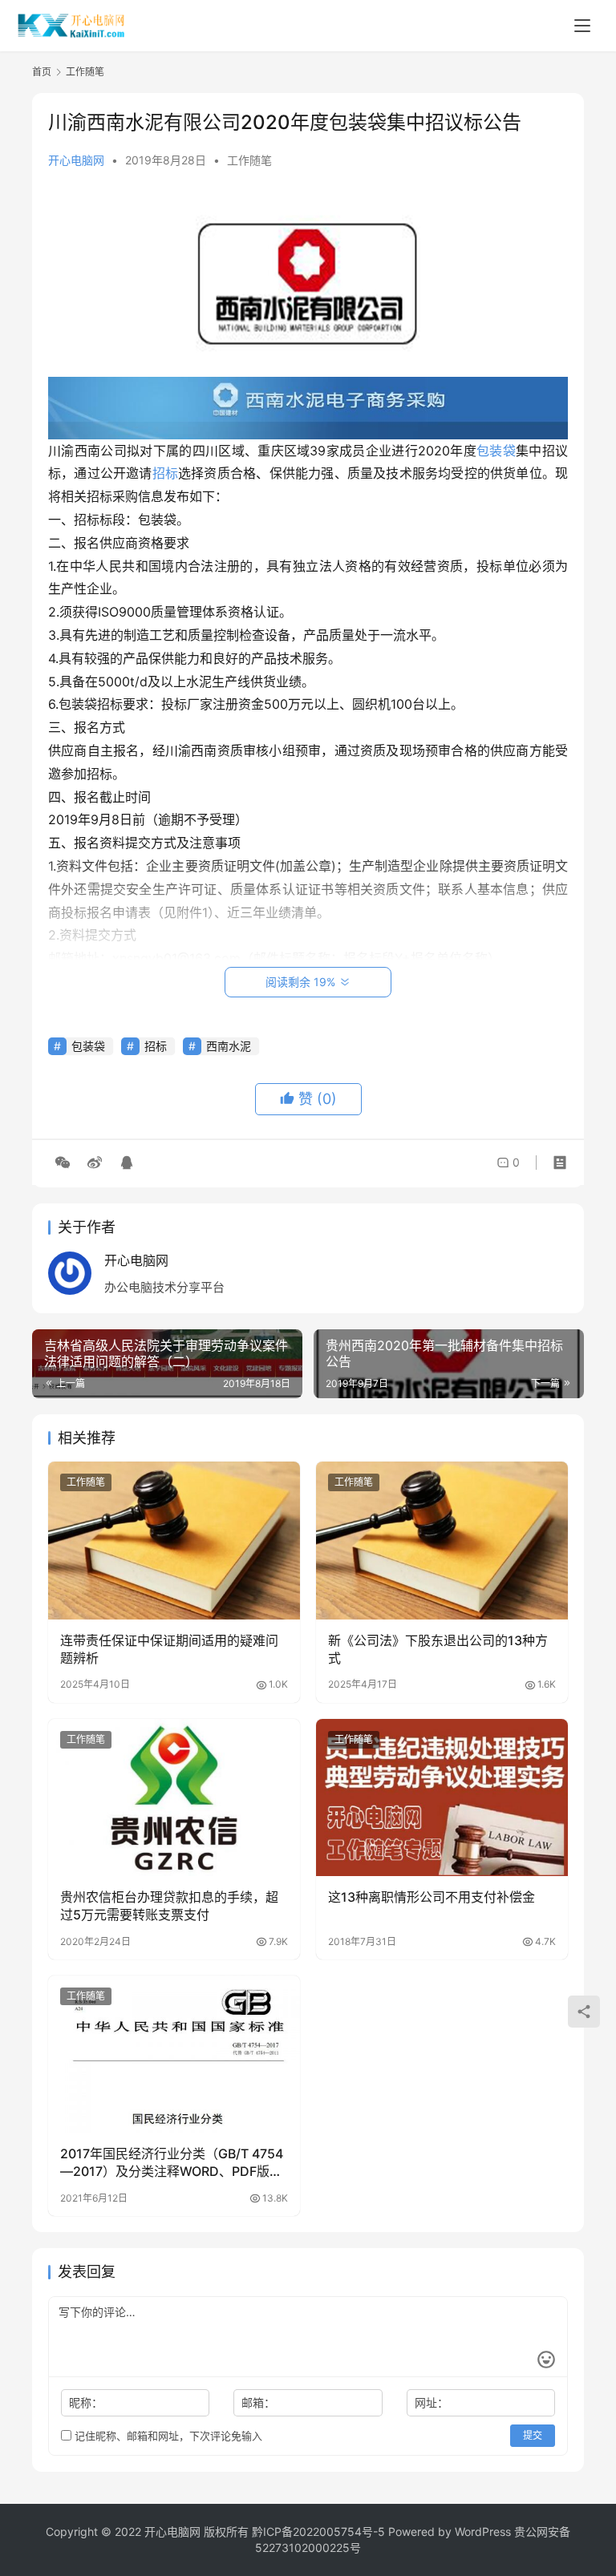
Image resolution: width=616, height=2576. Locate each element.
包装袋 (496, 451)
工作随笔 (249, 160)
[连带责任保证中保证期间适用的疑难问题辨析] (174, 1540)
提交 (533, 2435)
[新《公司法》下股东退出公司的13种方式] (442, 1540)
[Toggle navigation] (582, 26)
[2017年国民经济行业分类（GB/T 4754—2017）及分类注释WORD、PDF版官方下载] (174, 2054)
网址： (432, 2402)
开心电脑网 (76, 160)
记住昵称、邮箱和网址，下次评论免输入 (167, 2436)
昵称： (86, 2402)
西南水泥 (229, 1046)
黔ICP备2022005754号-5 (320, 2532)
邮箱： (258, 2402)
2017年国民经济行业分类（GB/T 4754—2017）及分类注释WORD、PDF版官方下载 (172, 2163)
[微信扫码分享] (63, 1163)
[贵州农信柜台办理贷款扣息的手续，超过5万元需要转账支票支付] (174, 1798)
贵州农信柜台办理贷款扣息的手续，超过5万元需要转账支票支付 (169, 1906)
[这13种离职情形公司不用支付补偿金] (442, 1798)
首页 (42, 72)
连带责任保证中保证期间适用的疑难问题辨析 (169, 1649)
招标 (165, 473)
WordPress (483, 2532)
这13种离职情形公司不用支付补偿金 (432, 1897)
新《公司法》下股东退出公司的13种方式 (438, 1649)
